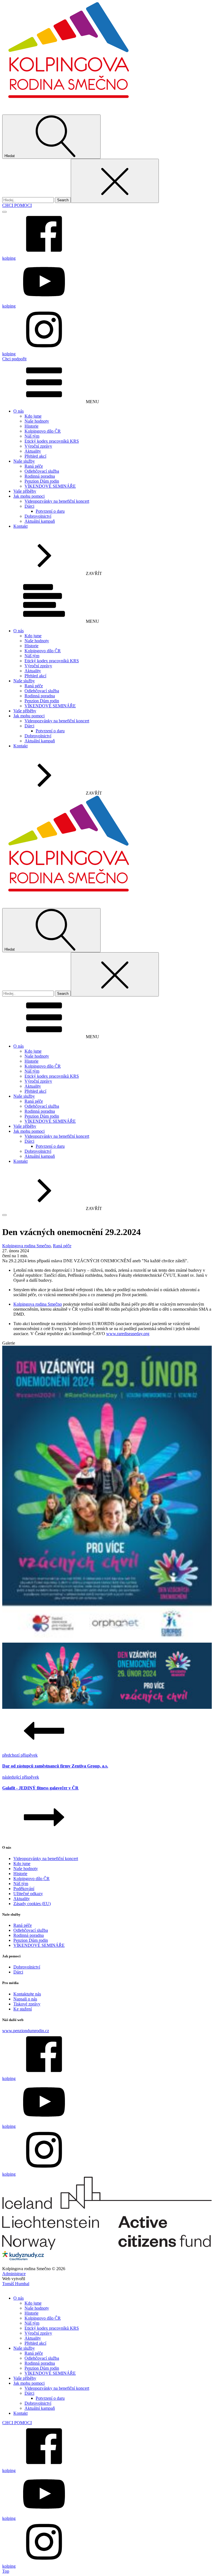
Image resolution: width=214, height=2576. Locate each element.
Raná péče (34, 466)
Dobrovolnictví (38, 516)
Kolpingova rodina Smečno (26, 1246)
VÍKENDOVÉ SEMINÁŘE (50, 486)
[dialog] (107, 2428)
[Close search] (115, 181)
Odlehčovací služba (42, 471)
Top (6, 2571)
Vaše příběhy (25, 491)
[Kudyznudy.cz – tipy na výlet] (23, 2259)
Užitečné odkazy (28, 1894)
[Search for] (29, 200)
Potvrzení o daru (50, 511)
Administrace (14, 2274)
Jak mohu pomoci (29, 496)
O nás (19, 411)
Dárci (29, 506)
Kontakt (20, 526)
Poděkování (24, 1889)
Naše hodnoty (37, 421)
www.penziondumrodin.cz (26, 2031)
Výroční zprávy (38, 446)
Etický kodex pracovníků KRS (52, 441)
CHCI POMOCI (17, 205)
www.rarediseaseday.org (128, 1334)
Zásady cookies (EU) (32, 1904)
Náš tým (32, 436)
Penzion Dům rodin (42, 481)
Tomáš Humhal (16, 2284)
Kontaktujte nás (27, 1994)
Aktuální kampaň (40, 521)
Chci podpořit (14, 359)
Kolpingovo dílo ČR (43, 431)
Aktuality (33, 451)
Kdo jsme (33, 416)
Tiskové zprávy (27, 2004)
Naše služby (24, 461)
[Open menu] (4, 212)
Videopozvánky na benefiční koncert (57, 501)
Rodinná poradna (40, 476)
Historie (31, 426)
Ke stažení (23, 2009)
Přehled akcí (35, 456)
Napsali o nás (25, 1999)
